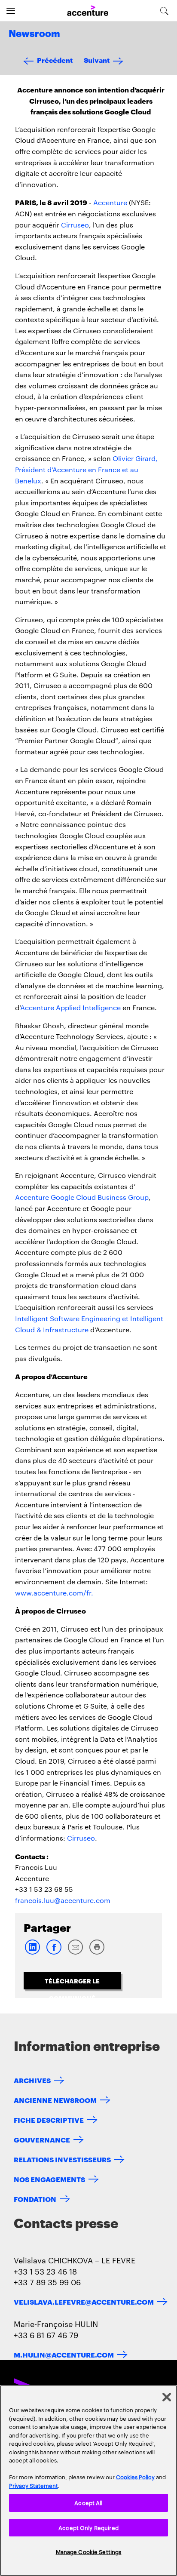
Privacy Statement (34, 2485)
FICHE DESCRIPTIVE (49, 2120)
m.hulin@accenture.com (64, 2354)
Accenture (110, 202)
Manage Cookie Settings (89, 2551)
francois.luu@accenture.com (63, 1900)
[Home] (88, 11)
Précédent (55, 60)
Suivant (97, 60)
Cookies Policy (135, 2477)
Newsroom (34, 34)
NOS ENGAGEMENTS (49, 2179)
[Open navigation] (11, 11)
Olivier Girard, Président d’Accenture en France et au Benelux (86, 469)
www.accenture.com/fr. (54, 1593)
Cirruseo (75, 225)
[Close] (167, 2397)
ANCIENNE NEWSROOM (55, 2100)
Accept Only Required (88, 2527)
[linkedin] (32, 1953)
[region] (88, 2481)
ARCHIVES (32, 2080)
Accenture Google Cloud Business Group (82, 1197)
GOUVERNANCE (42, 2139)
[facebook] (54, 1953)
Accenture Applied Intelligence (70, 1007)
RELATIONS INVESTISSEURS (62, 2159)
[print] (97, 1953)
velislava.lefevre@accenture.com (84, 2301)
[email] (75, 1953)
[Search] (164, 11)
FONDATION (35, 2199)
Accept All (88, 2502)
